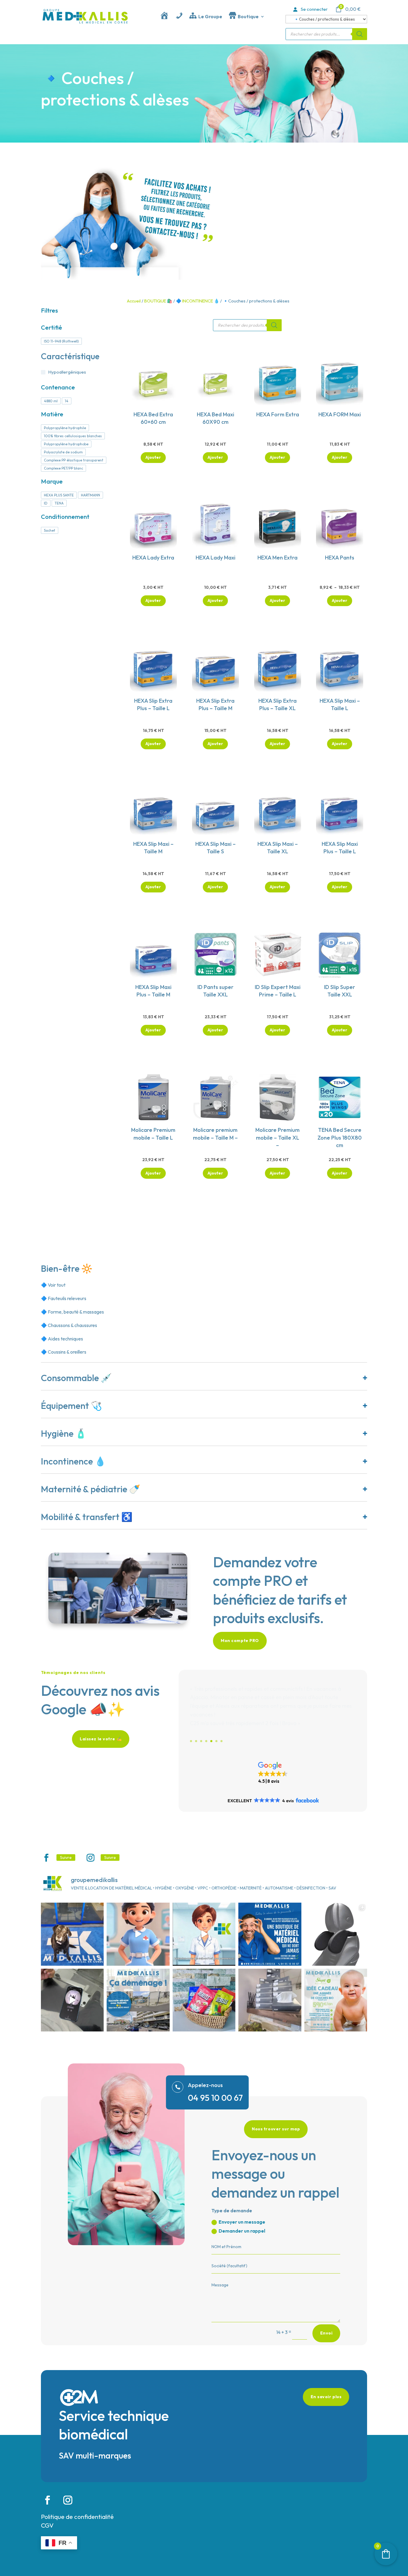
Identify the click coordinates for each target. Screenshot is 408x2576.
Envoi (326, 2333)
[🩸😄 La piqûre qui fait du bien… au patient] (138, 1934)
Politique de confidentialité (77, 2517)
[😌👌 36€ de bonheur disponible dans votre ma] (336, 1934)
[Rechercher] (360, 34)
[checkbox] (61, 341)
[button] (273, 1773)
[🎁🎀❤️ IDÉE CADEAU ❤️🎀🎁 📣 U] (336, 2000)
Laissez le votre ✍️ (101, 1739)
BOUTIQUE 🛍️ (158, 301)
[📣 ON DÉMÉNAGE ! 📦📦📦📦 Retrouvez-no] (138, 2000)
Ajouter (340, 600)
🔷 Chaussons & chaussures (69, 1325)
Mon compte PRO (240, 1641)
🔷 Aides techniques (62, 1339)
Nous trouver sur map (276, 2129)
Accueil (134, 301)
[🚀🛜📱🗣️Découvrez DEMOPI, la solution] (72, 2000)
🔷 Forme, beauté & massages (72, 1312)
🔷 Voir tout (53, 1285)
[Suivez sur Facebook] (46, 1858)
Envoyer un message (242, 2222)
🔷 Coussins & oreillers (64, 1352)
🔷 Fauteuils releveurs (64, 1298)
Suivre (66, 1858)
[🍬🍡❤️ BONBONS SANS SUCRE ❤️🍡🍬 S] (204, 2000)
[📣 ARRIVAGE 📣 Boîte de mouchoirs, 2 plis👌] (270, 2000)
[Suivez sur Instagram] (91, 1858)
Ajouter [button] (153, 457)
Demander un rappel (242, 2231)
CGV (47, 2525)
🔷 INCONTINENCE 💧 (198, 301)
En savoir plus (326, 2397)
